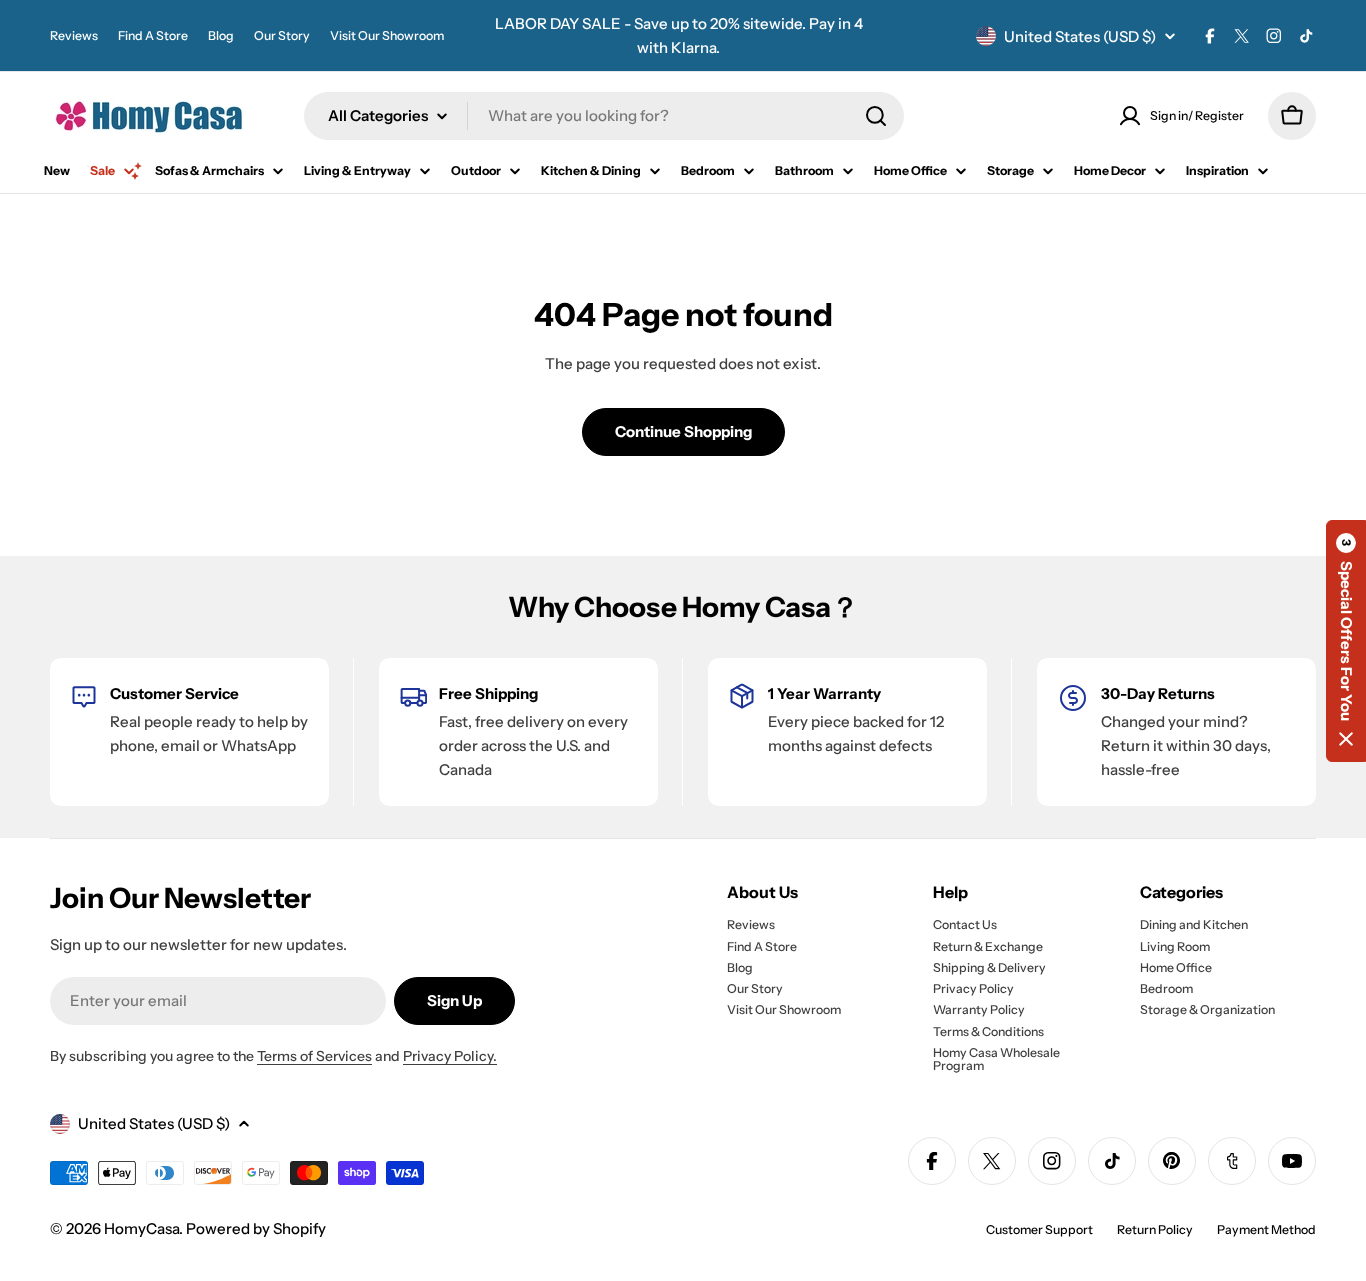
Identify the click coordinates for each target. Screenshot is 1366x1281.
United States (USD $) (1080, 36)
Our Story (282, 35)
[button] (1346, 641)
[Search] (876, 116)
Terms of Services (314, 1056)
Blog (221, 35)
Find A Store (153, 35)
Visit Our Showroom (387, 35)
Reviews (74, 35)
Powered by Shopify (256, 1228)
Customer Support (1039, 1229)
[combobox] (604, 116)
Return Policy (1155, 1229)
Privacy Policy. (450, 1056)
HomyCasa (141, 1228)
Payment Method (1266, 1229)
